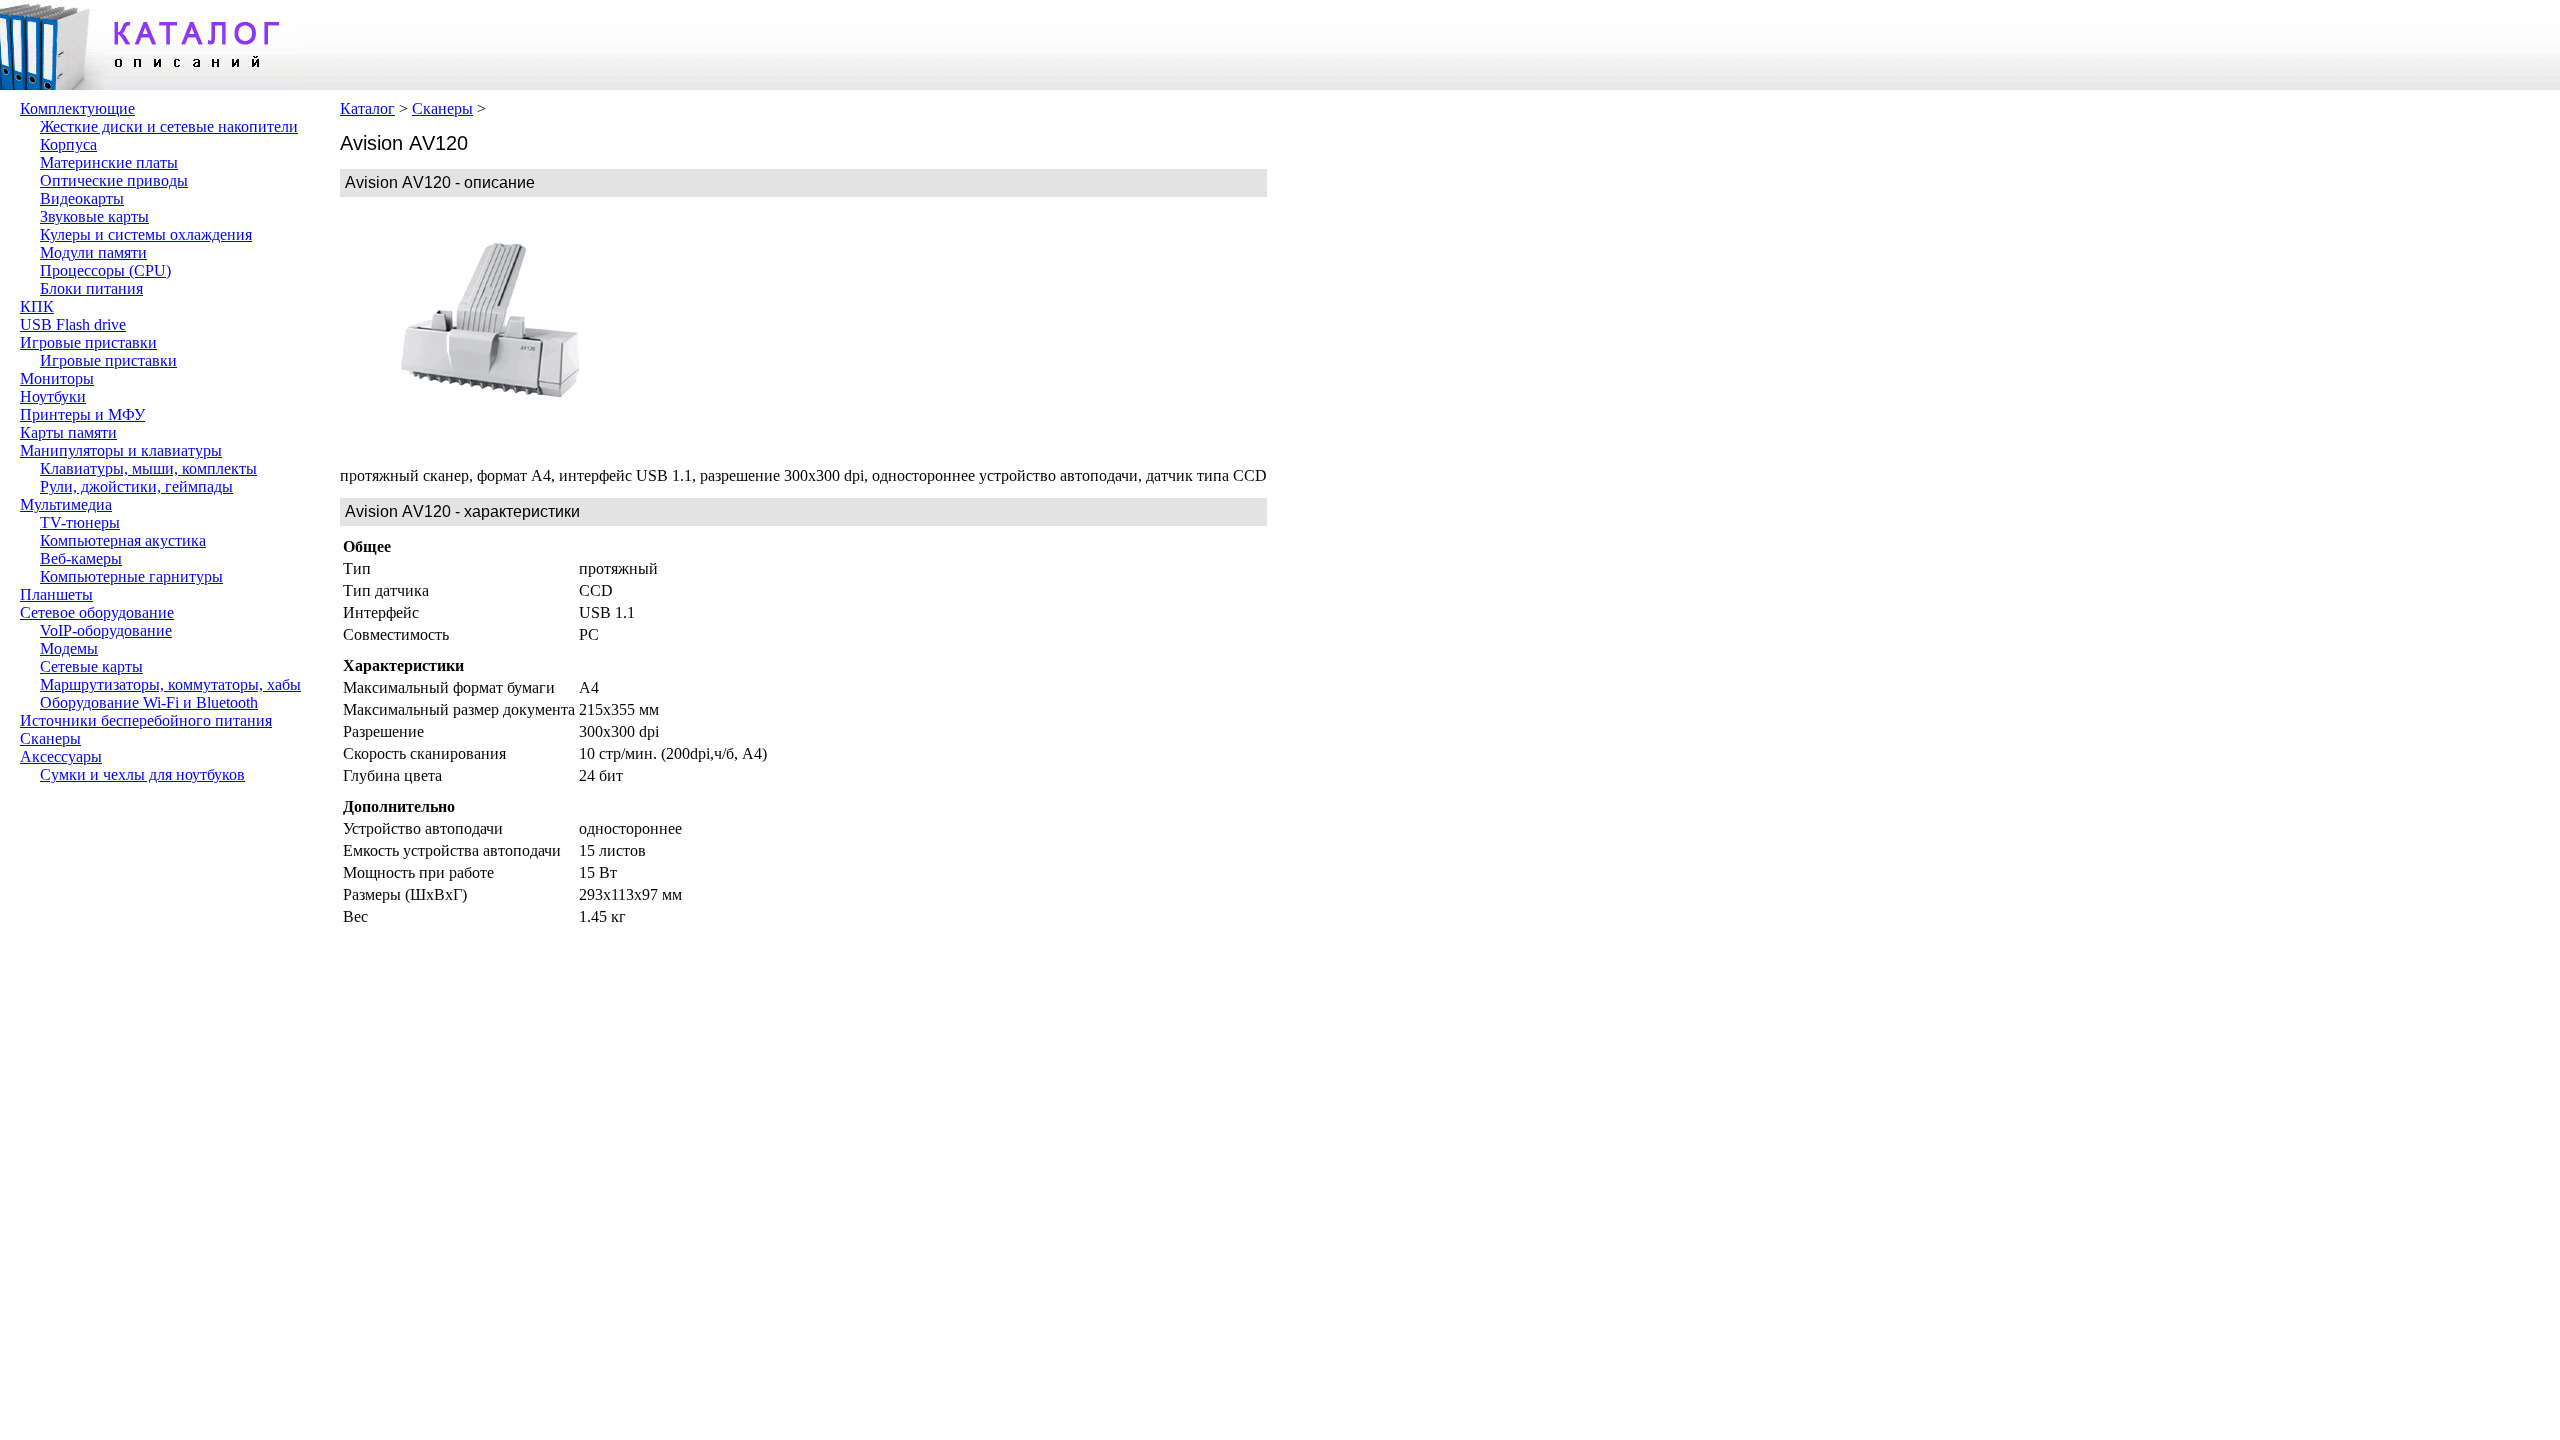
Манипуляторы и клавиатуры (121, 450)
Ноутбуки (53, 396)
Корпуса (68, 144)
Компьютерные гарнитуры (131, 576)
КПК (37, 306)
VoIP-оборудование (106, 630)
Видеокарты (82, 198)
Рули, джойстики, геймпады (136, 486)
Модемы (69, 648)
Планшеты (56, 594)
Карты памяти (68, 432)
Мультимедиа (66, 504)
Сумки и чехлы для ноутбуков (142, 774)
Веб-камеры (81, 558)
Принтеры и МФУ (82, 414)
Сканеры (50, 738)
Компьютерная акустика (123, 540)
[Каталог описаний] (150, 84)
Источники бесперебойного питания (146, 720)
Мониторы (57, 378)
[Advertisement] (790, 332)
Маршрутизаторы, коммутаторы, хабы (170, 684)
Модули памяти (93, 252)
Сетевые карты (91, 666)
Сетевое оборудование (97, 612)
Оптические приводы (114, 180)
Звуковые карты (94, 216)
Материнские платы (109, 162)
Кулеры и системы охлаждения (146, 234)
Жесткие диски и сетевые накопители (169, 126)
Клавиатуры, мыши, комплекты (148, 468)
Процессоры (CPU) (105, 270)
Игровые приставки (88, 342)
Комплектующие (77, 108)
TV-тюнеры (80, 522)
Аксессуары (61, 756)
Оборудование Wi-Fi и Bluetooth (149, 702)
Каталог (367, 108)
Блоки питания (91, 288)
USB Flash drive (73, 324)
